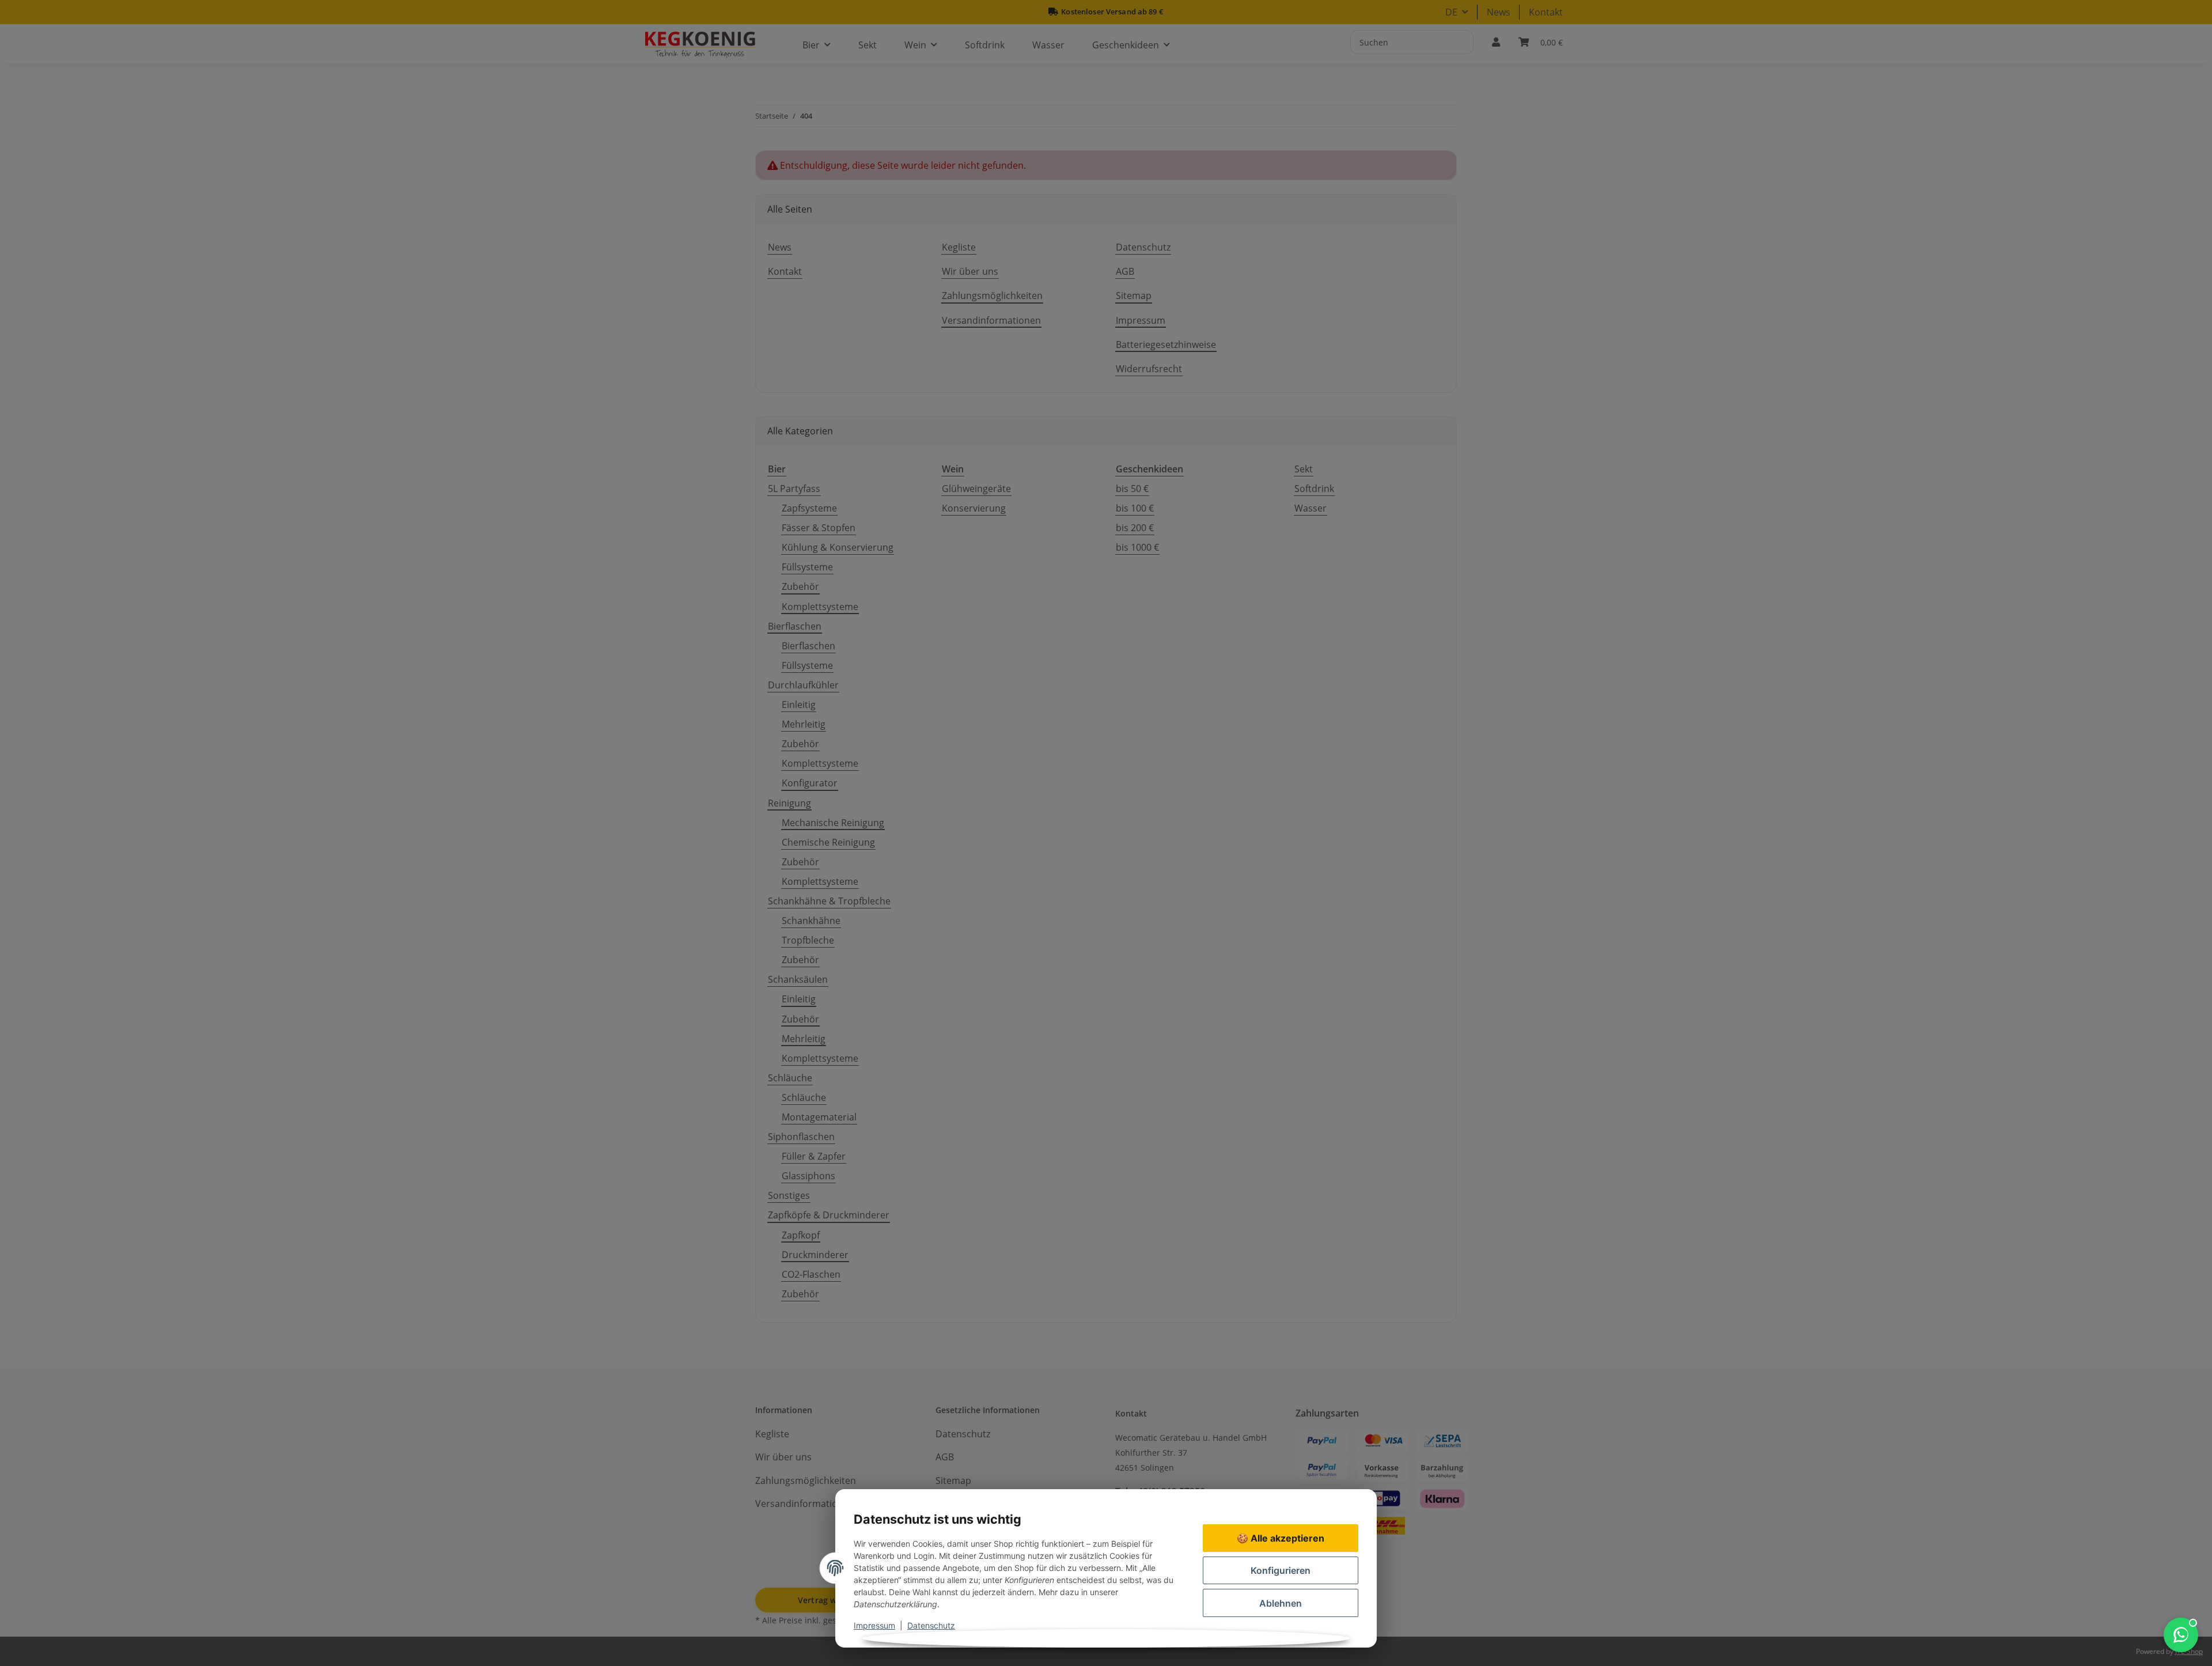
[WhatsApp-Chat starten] (2181, 1635)
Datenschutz (931, 1625)
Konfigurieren (1281, 1570)
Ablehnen (1281, 1603)
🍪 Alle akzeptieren (1281, 1538)
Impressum (874, 1625)
